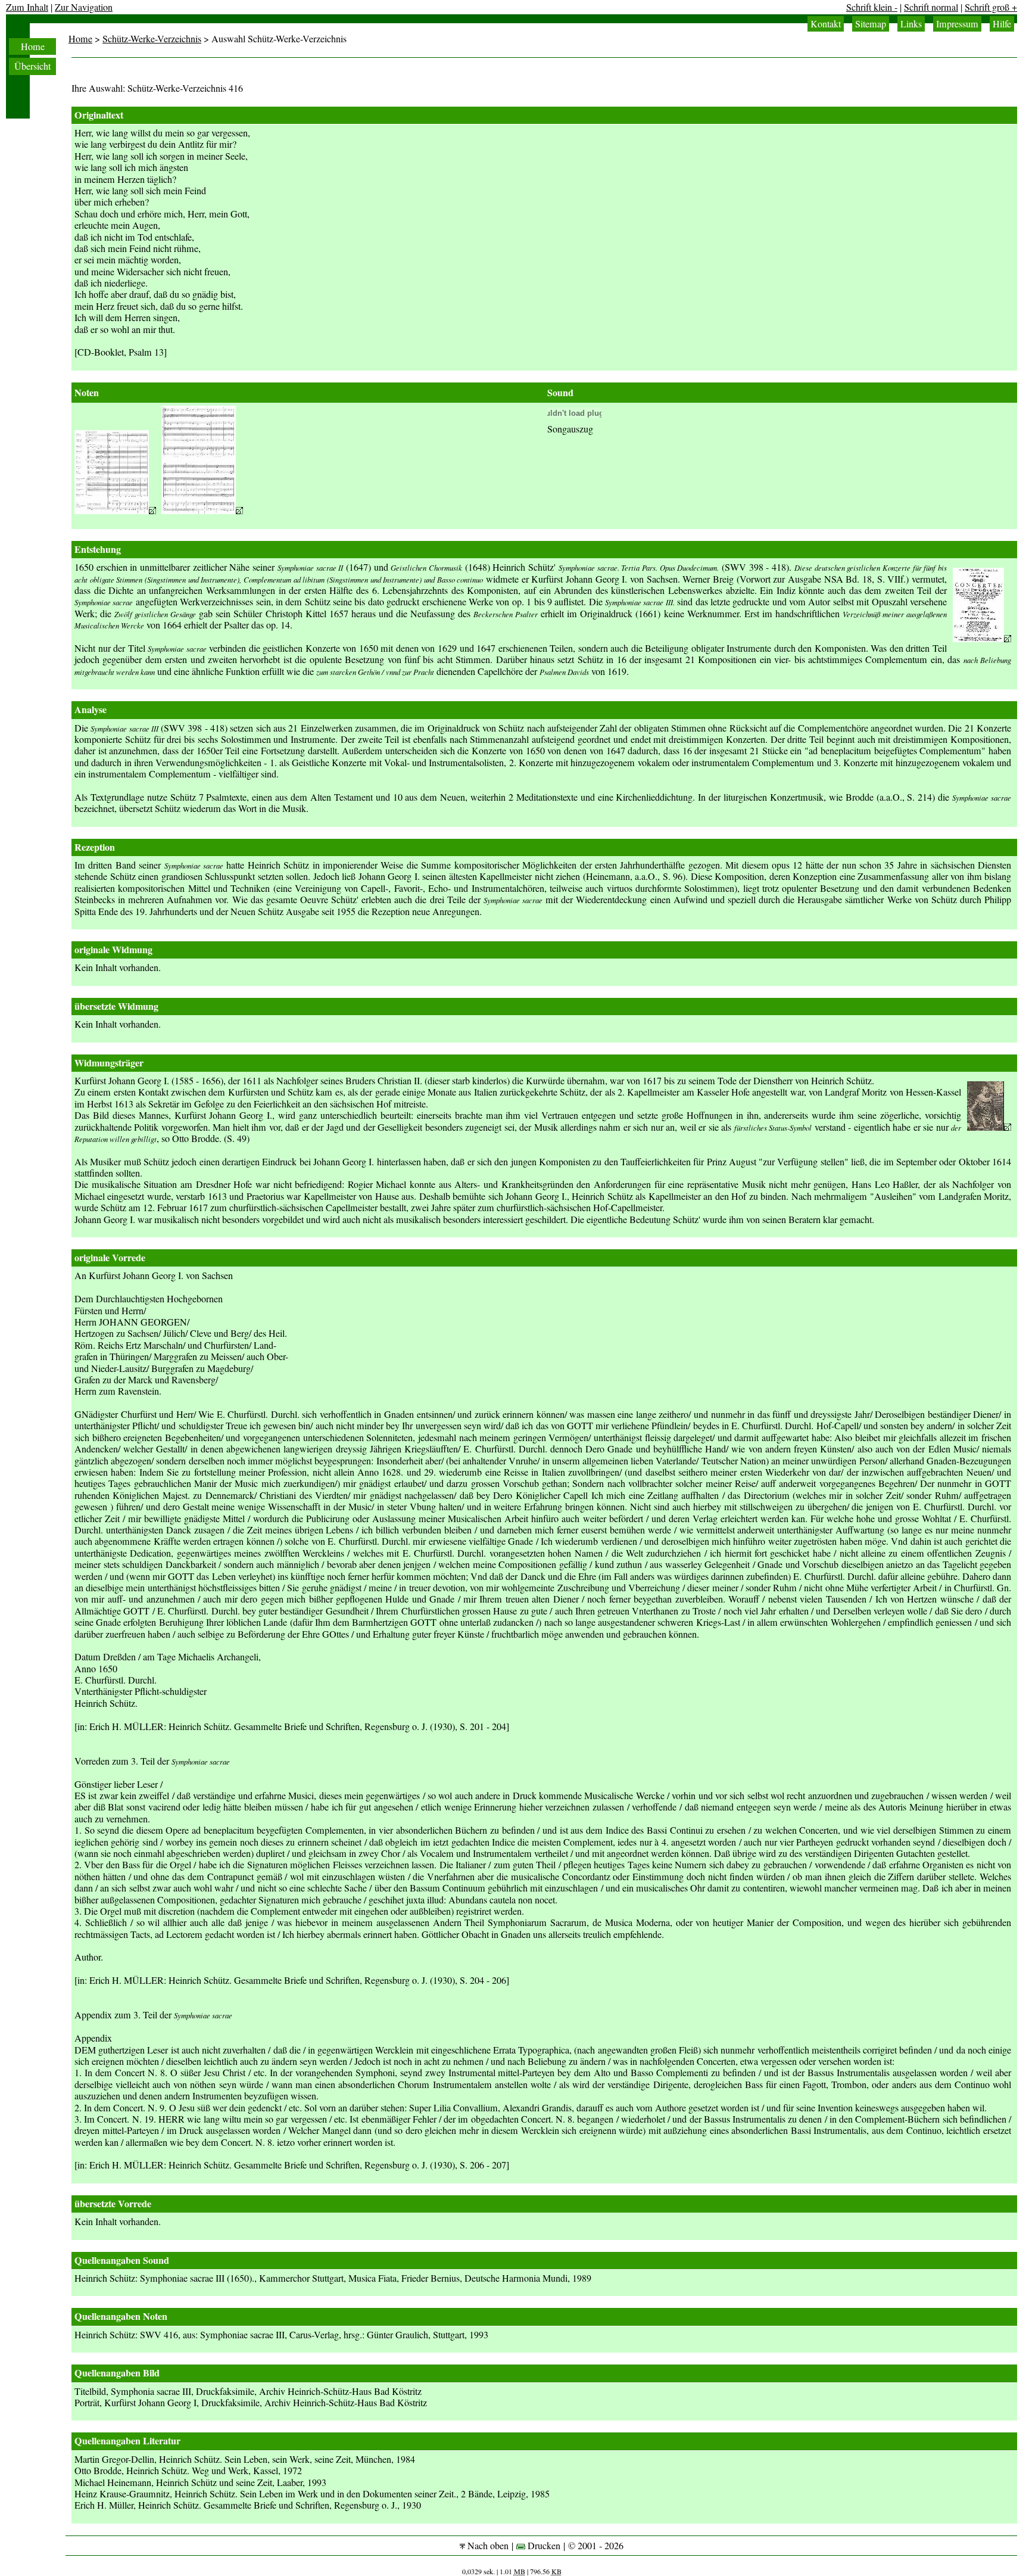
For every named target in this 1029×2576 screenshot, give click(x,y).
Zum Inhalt (27, 7)
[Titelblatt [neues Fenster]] (982, 639)
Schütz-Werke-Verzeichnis (152, 39)
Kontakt (826, 24)
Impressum (957, 24)
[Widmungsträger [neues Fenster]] (989, 1127)
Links (911, 24)
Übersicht (32, 66)
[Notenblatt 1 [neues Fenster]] (115, 511)
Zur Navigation (84, 7)
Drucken (543, 2546)
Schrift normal (931, 7)
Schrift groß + (991, 7)
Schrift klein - (872, 7)
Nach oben (487, 2546)
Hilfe (1002, 24)
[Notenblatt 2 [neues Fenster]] (202, 511)
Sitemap (871, 24)
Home (33, 46)
